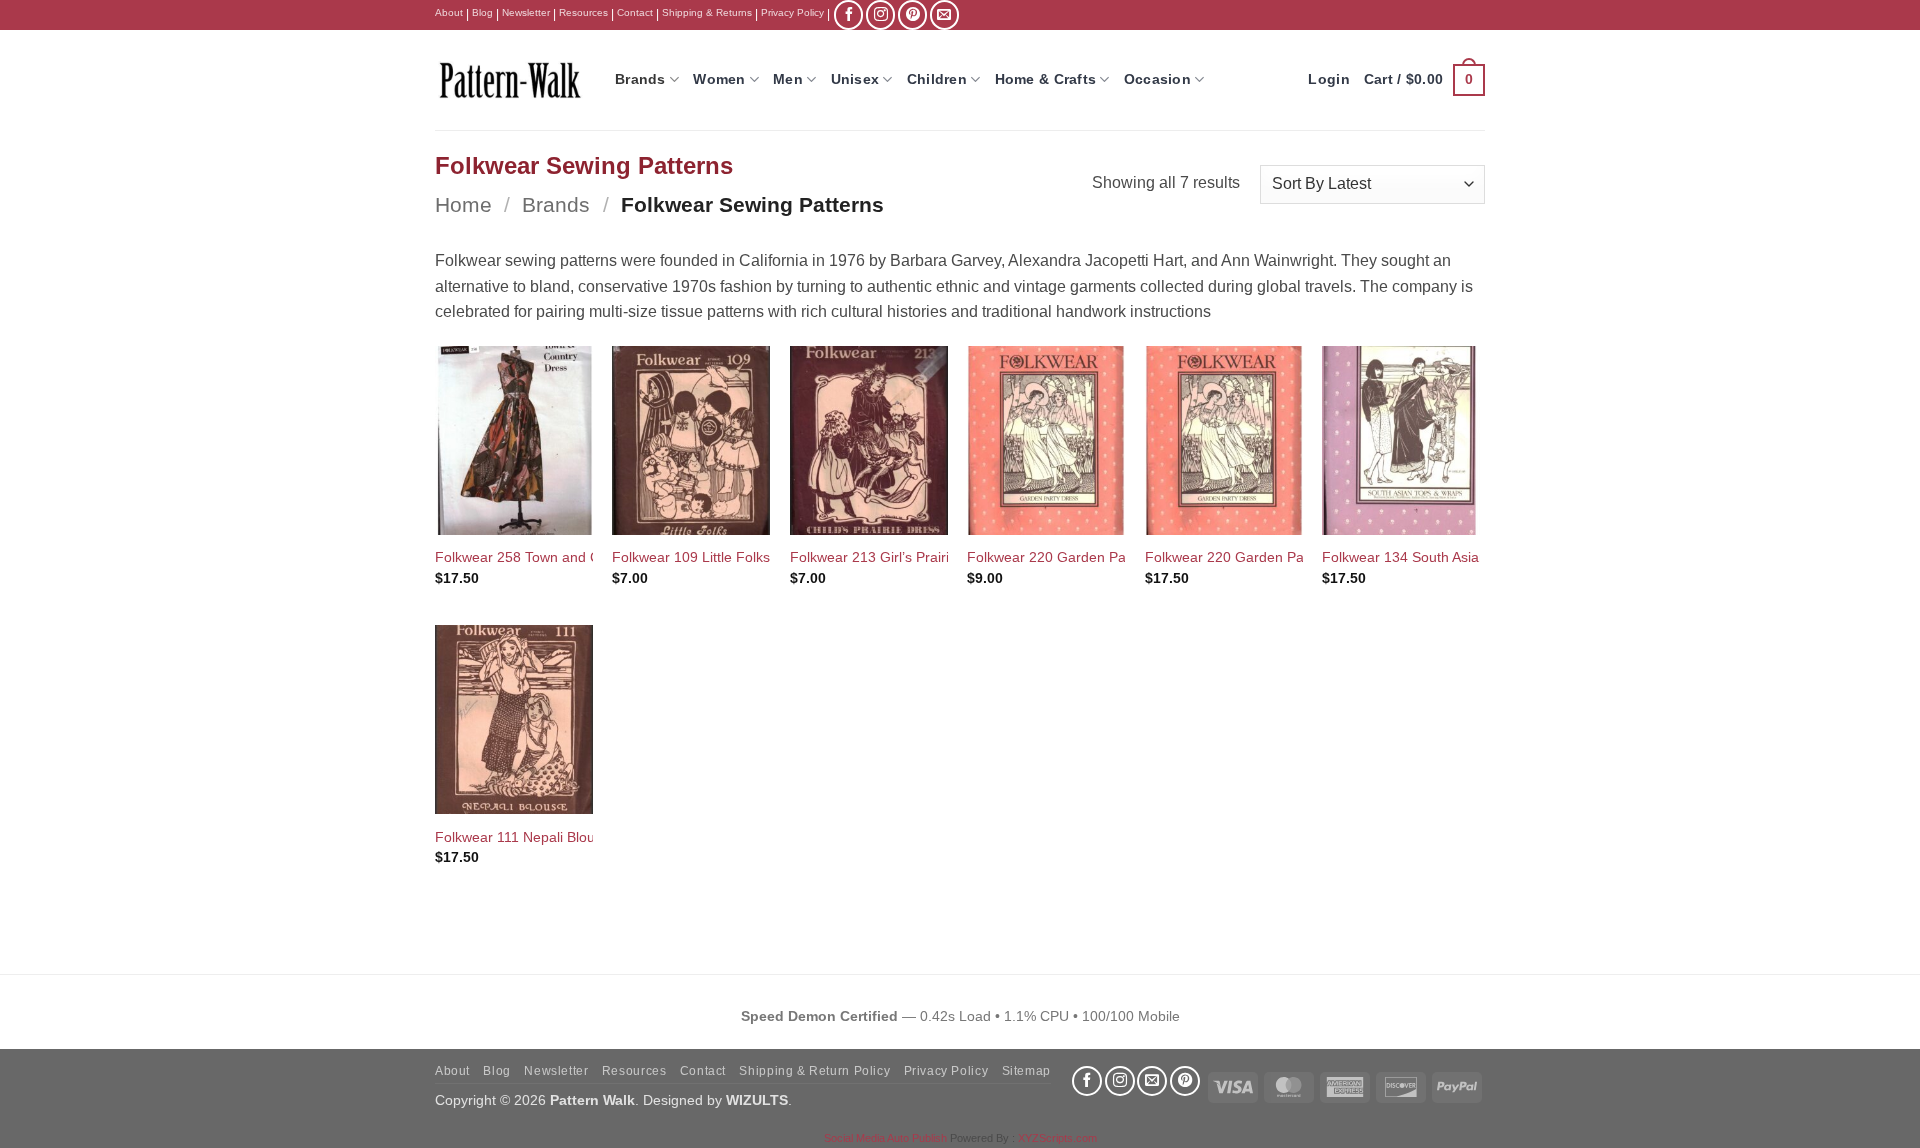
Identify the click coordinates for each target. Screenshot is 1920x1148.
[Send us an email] (944, 14)
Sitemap (1026, 1071)
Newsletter (526, 12)
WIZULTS (757, 1100)
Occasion (1157, 79)
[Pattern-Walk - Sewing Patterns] (510, 80)
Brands (640, 79)
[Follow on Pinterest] (912, 14)
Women (719, 79)
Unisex (855, 79)
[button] (1424, 80)
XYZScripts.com (1057, 1138)
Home (463, 204)
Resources (583, 12)
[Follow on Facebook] (848, 14)
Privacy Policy (792, 12)
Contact (635, 12)
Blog (482, 12)
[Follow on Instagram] (880, 14)
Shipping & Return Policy (814, 1071)
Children (937, 79)
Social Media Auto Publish (885, 1138)
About (449, 12)
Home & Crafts (1046, 79)
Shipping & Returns (707, 12)
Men (788, 79)
